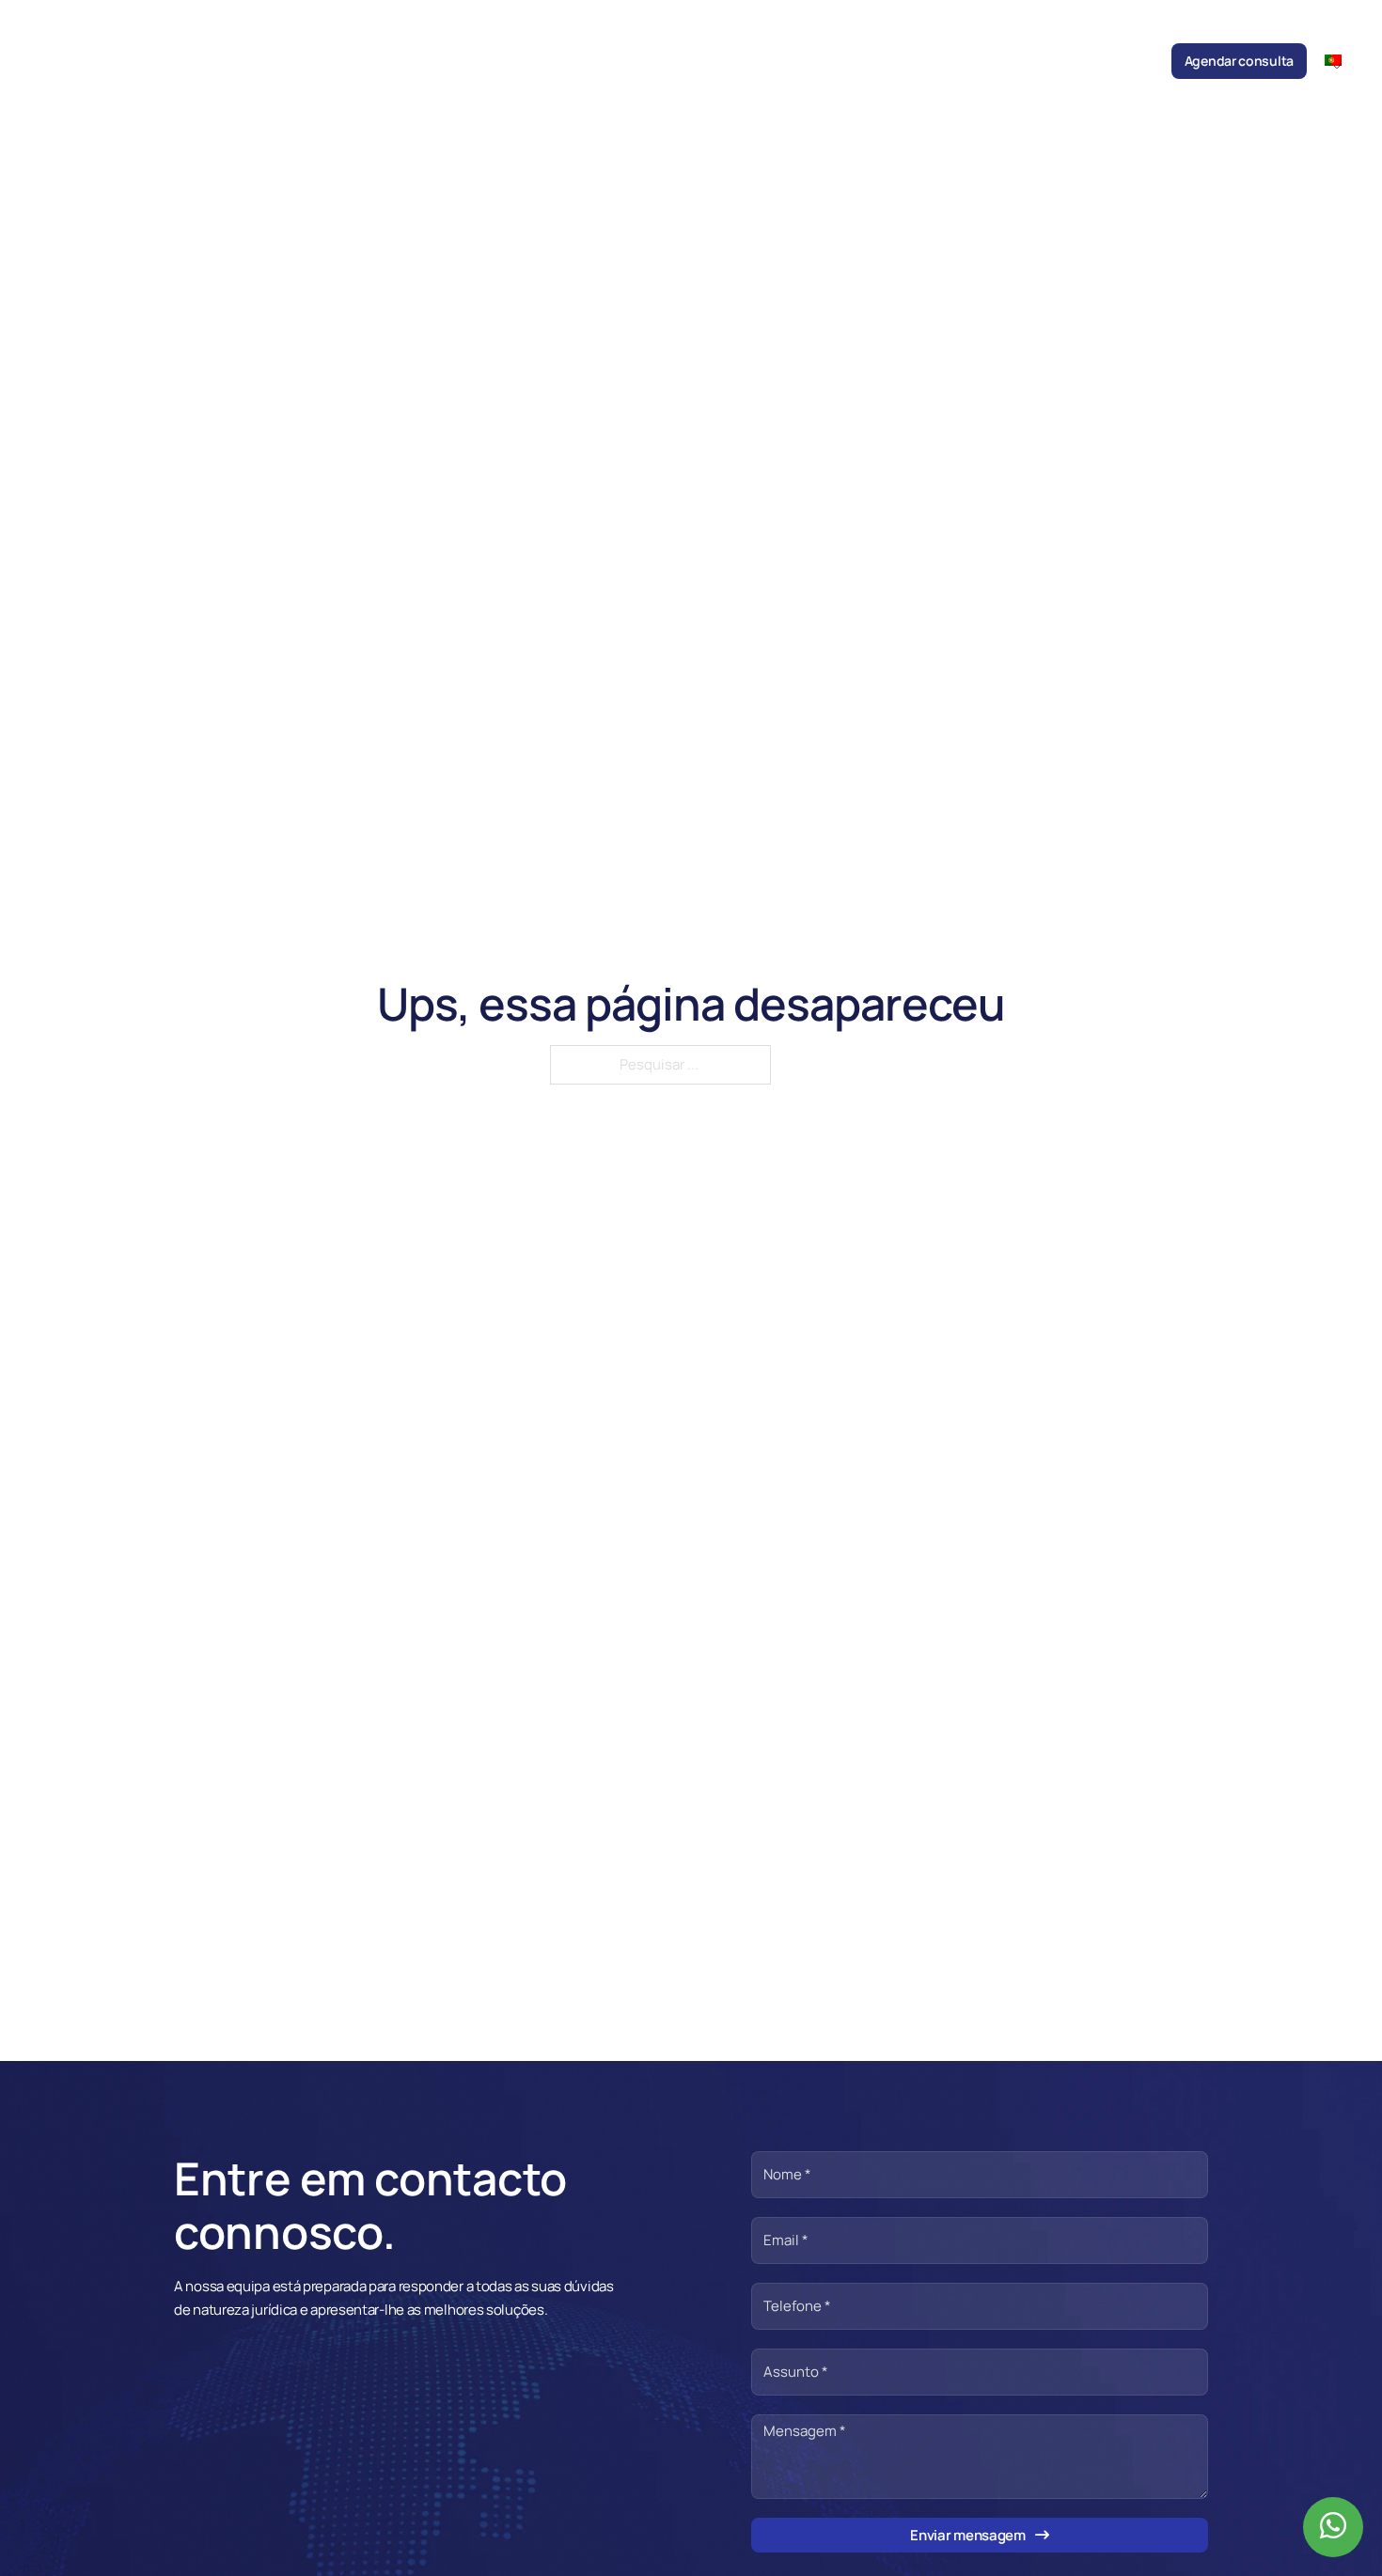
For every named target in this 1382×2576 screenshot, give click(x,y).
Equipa (609, 61)
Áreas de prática (694, 61)
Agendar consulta (1239, 61)
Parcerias (944, 61)
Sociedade (540, 61)
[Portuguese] (1341, 60)
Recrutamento (1031, 61)
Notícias (784, 61)
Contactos (1123, 61)
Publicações (863, 61)
